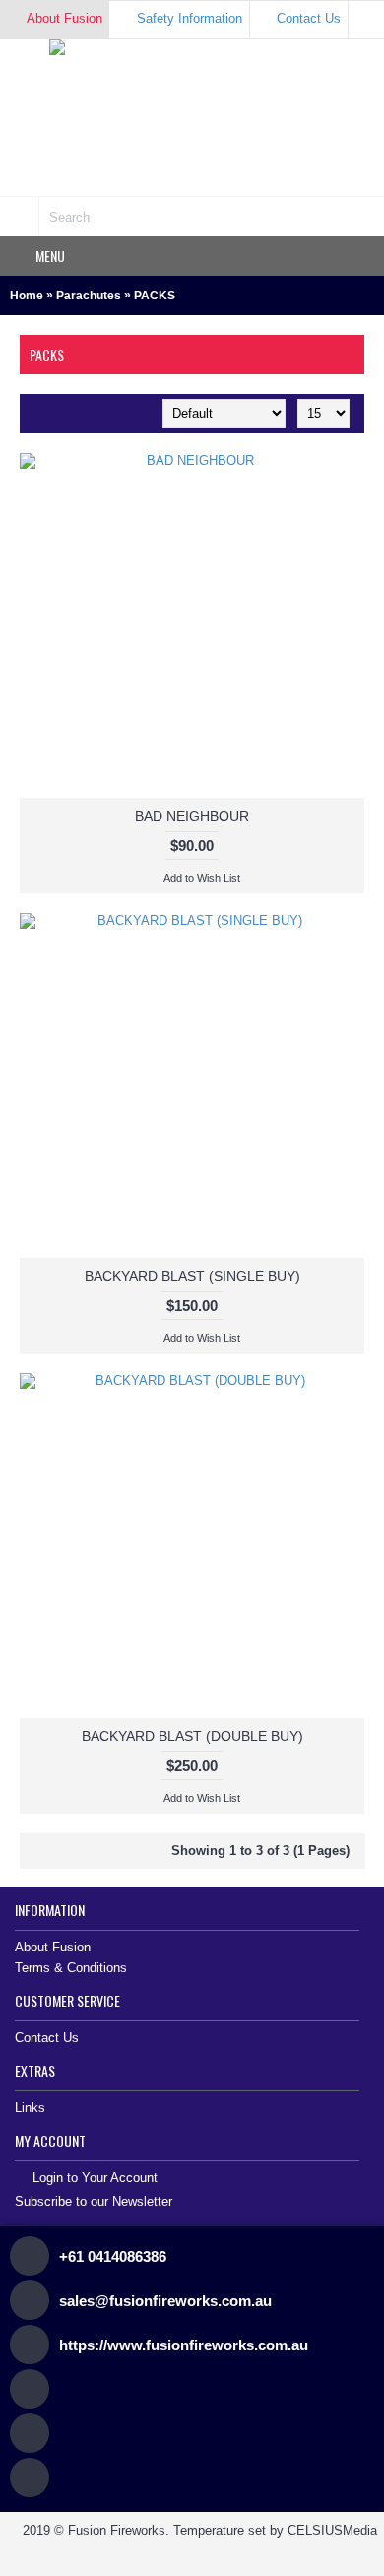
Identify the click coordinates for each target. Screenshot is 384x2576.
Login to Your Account (95, 2179)
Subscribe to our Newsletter (94, 2201)
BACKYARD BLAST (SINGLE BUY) (192, 1276)
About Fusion (53, 1947)
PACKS (155, 296)
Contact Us (47, 2038)
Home (27, 296)
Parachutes (89, 296)
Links (30, 2108)
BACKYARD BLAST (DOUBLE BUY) (192, 1736)
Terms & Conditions (71, 1968)
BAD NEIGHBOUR (192, 816)
